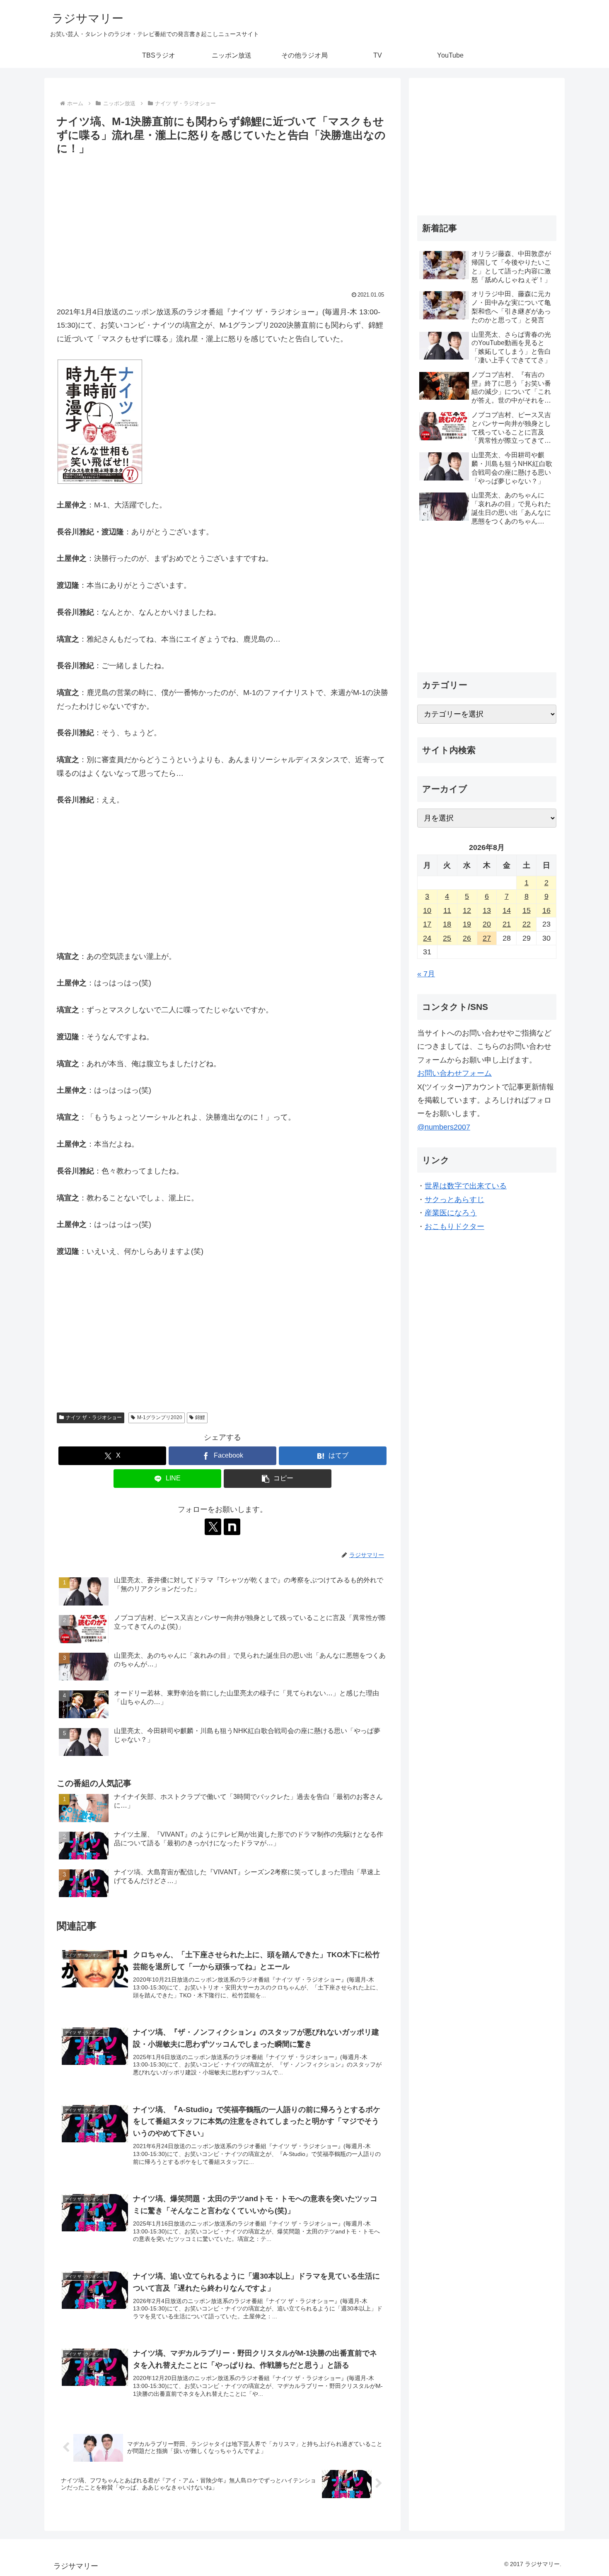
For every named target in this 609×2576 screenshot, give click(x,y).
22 (527, 924)
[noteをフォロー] (232, 1527)
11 (447, 910)
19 (467, 924)
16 (546, 910)
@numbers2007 (444, 1127)
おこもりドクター (454, 1226)
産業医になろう (451, 1213)
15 (527, 910)
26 (467, 938)
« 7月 (426, 974)
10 (427, 910)
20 (487, 924)
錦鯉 (200, 1417)
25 (447, 938)
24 (427, 938)
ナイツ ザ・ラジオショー (94, 1417)
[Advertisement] (222, 220)
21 (507, 924)
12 (467, 910)
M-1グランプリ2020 (160, 1417)
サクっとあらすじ (454, 1200)
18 (447, 924)
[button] (278, 1479)
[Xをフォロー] (213, 1527)
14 (507, 910)
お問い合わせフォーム (454, 1073)
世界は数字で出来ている (466, 1186)
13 (487, 910)
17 (427, 924)
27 (487, 938)
